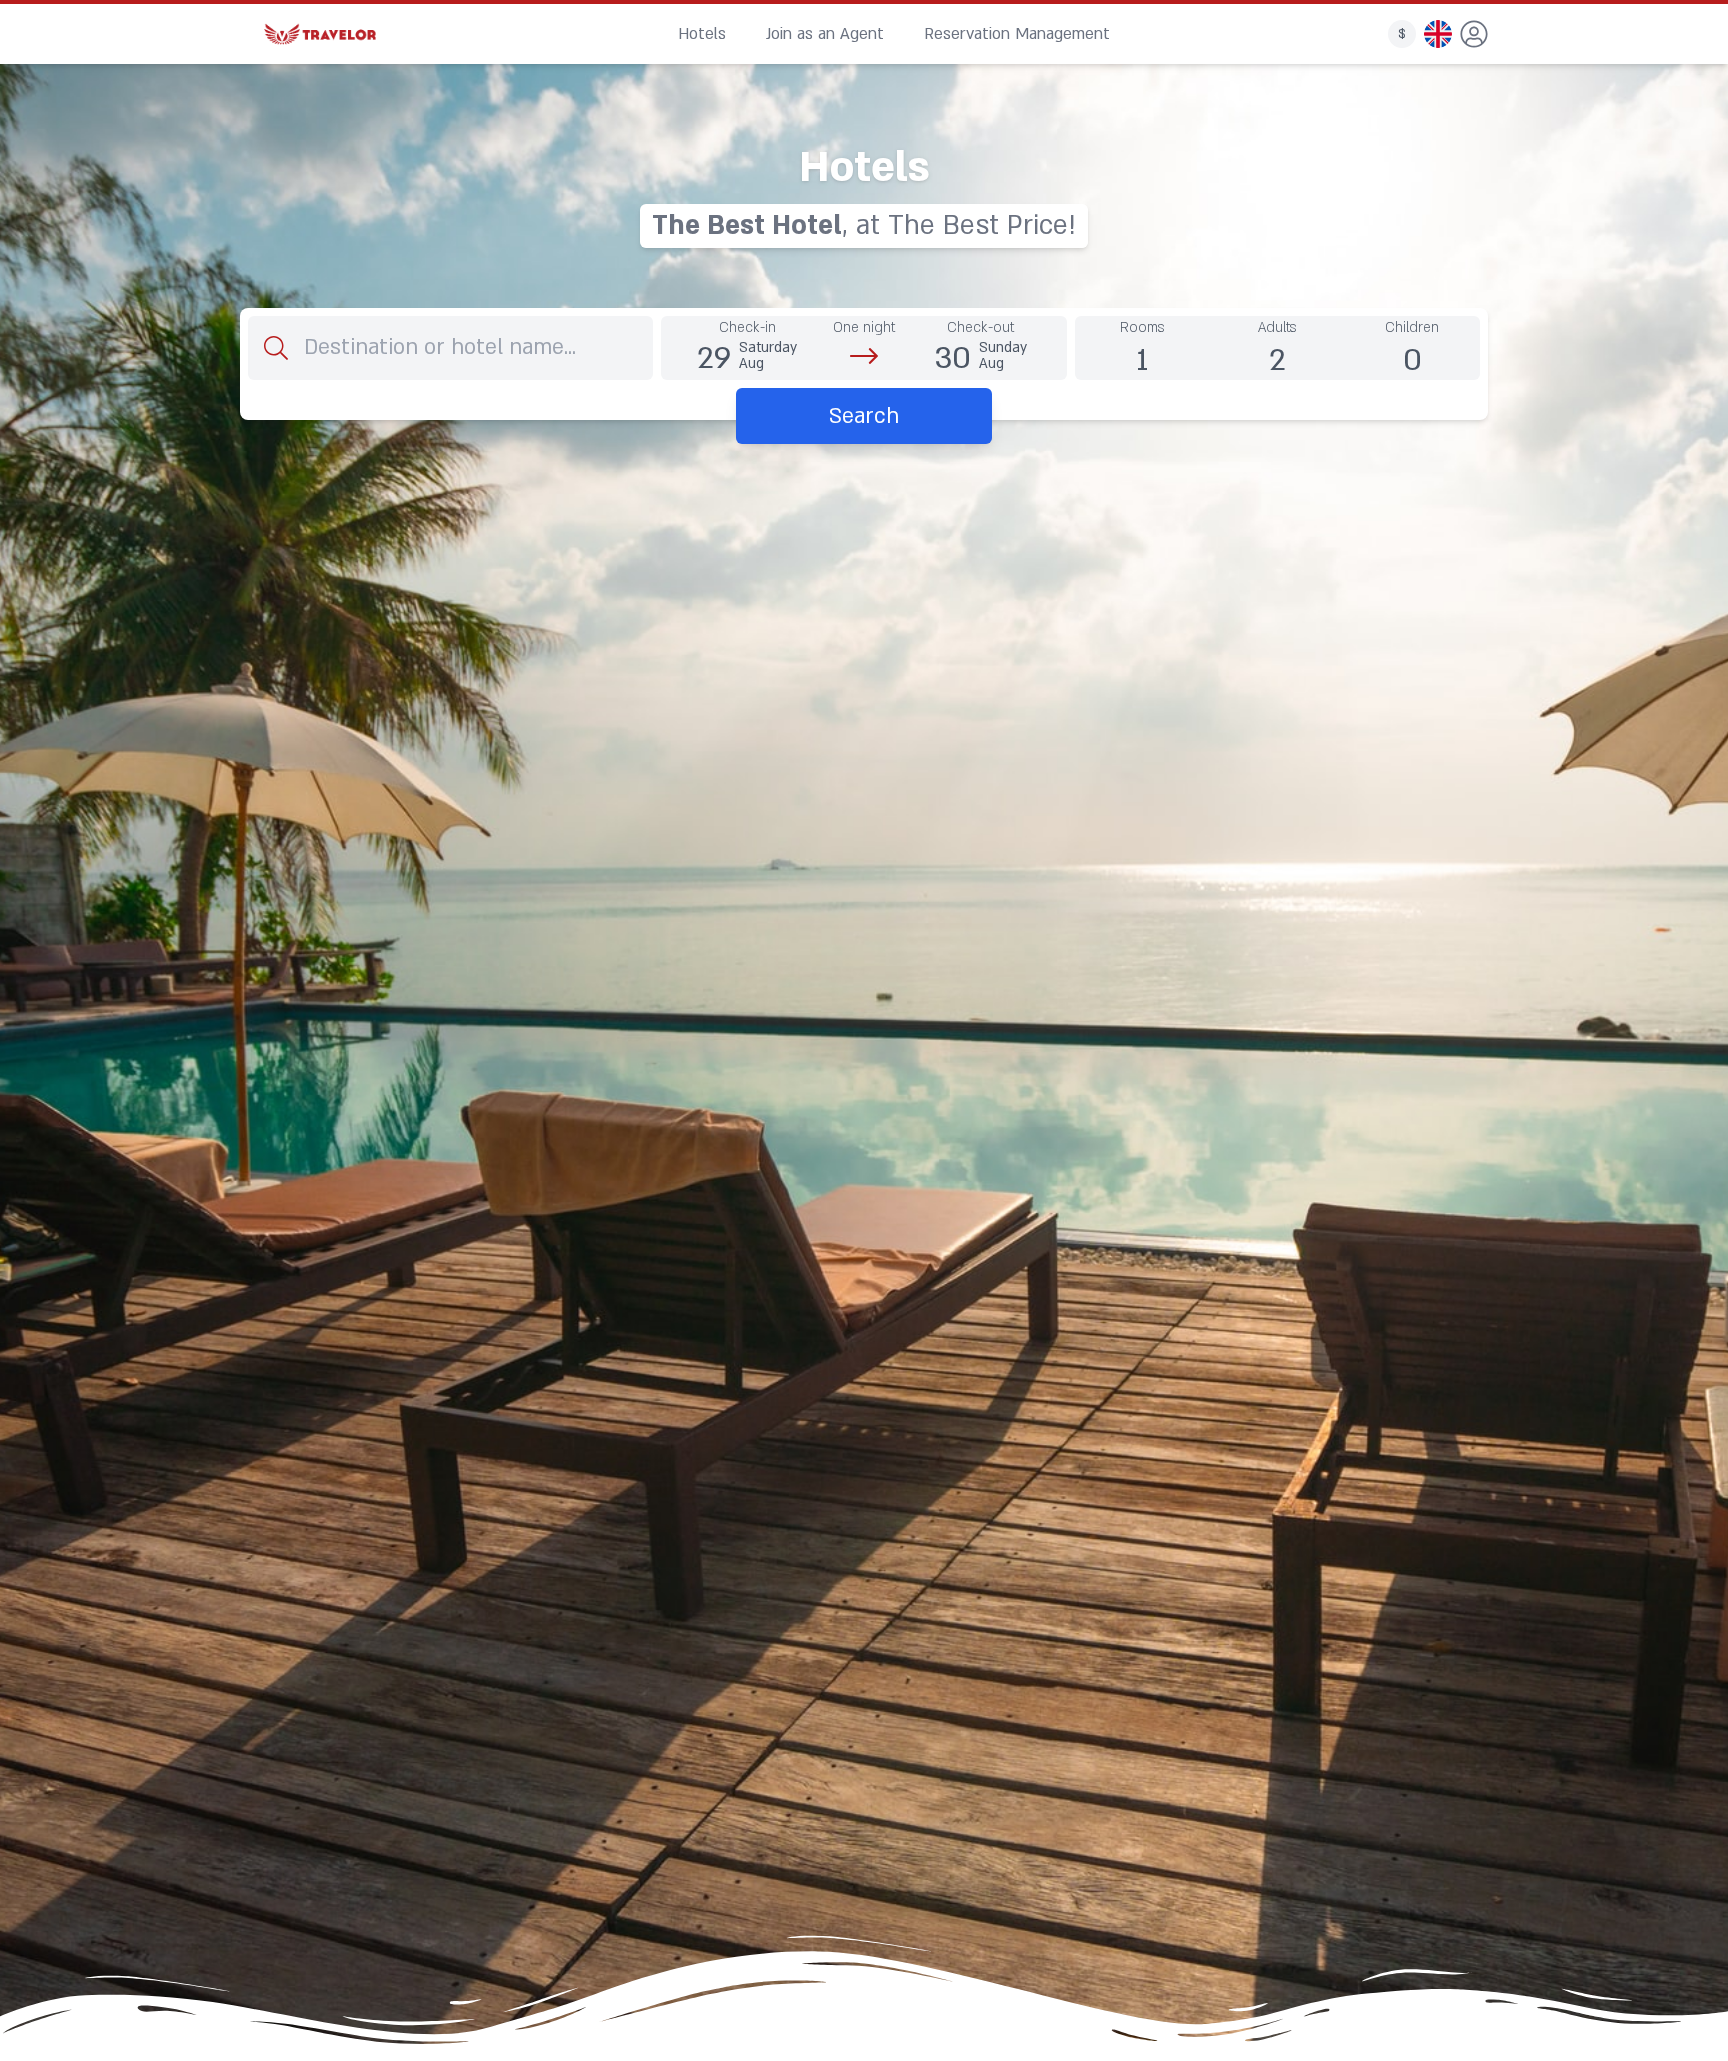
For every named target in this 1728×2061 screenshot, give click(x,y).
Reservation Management (1017, 34)
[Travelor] (320, 34)
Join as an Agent (825, 34)
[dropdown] (1474, 34)
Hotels (702, 34)
